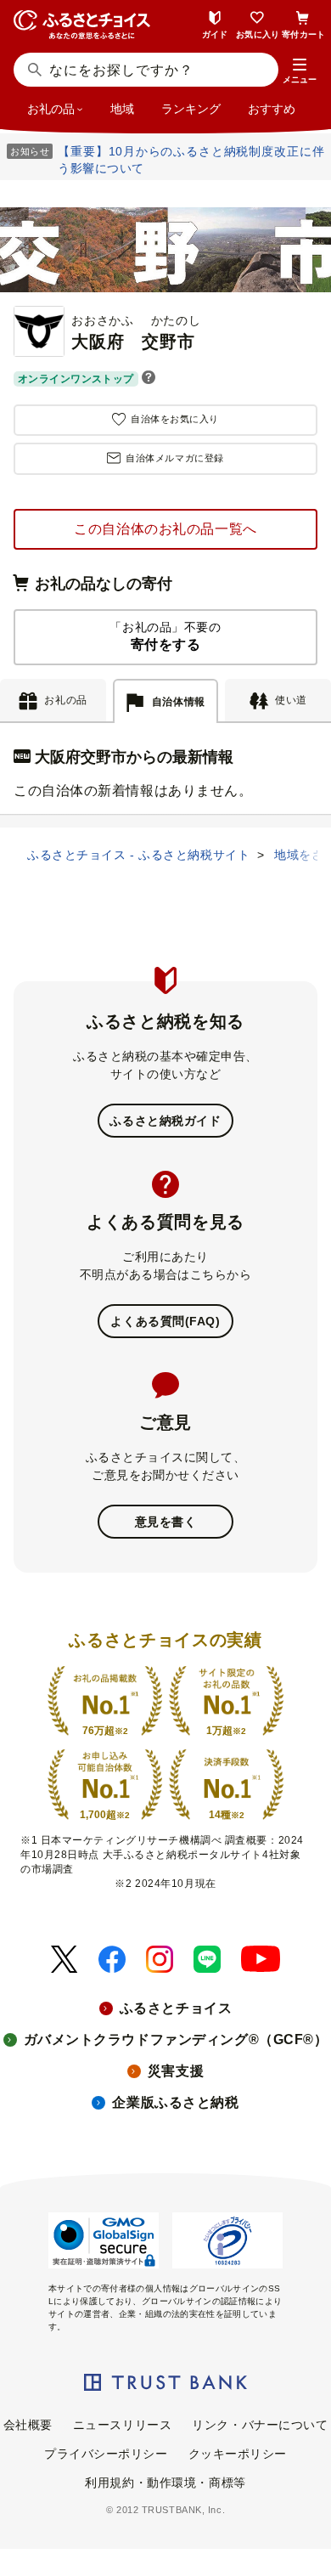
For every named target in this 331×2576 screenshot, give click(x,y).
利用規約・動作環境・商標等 (165, 2483)
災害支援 (176, 2071)
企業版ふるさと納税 (175, 2102)
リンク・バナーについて (260, 2425)
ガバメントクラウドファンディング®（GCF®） (176, 2039)
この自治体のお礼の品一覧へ (165, 529)
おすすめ (272, 109)
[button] (300, 71)
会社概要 (28, 2425)
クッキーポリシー (238, 2454)
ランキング (191, 109)
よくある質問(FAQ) (165, 1321)
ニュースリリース (122, 2425)
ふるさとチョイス (176, 2008)
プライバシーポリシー (106, 2454)
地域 (122, 109)
